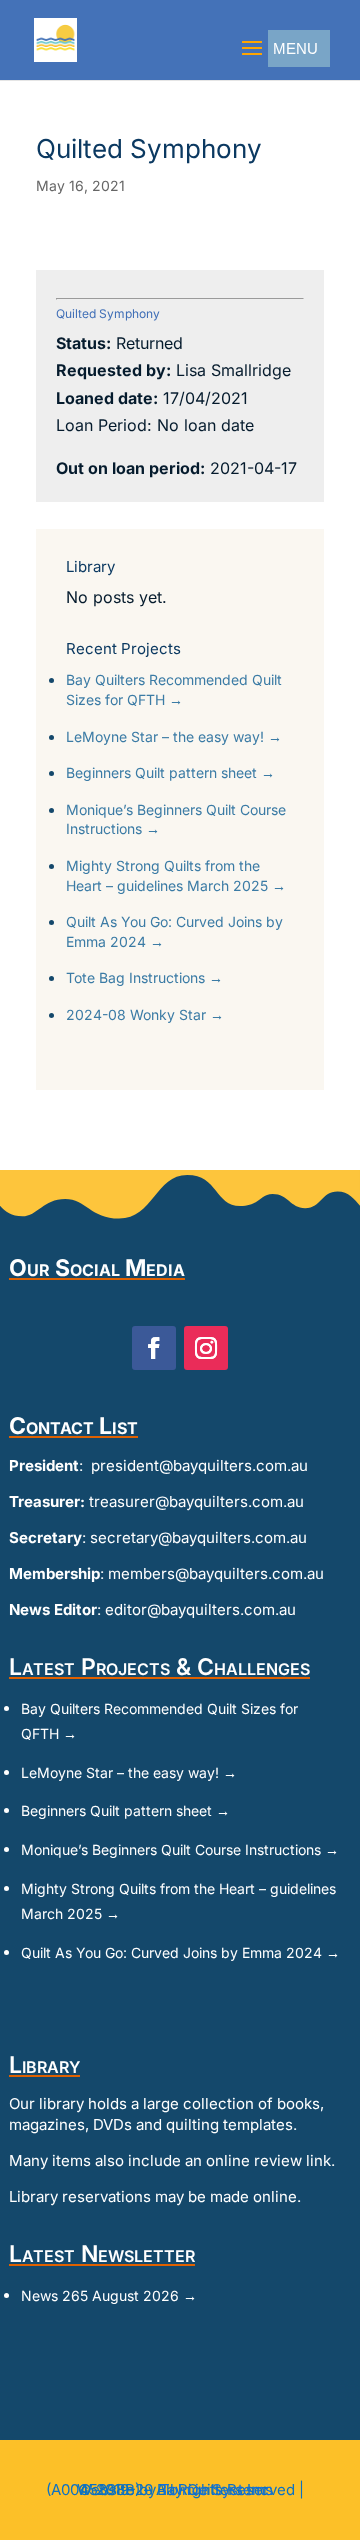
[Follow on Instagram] (206, 1348)
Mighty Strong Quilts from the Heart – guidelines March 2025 (176, 875)
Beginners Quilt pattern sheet (170, 772)
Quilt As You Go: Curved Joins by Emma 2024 (174, 931)
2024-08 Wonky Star (145, 1014)
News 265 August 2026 (109, 2295)
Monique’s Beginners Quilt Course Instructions (176, 819)
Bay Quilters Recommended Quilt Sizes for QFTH (174, 689)
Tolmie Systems (216, 2489)
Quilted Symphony (108, 313)
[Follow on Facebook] (154, 1348)
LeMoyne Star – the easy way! (174, 736)
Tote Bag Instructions (144, 977)
